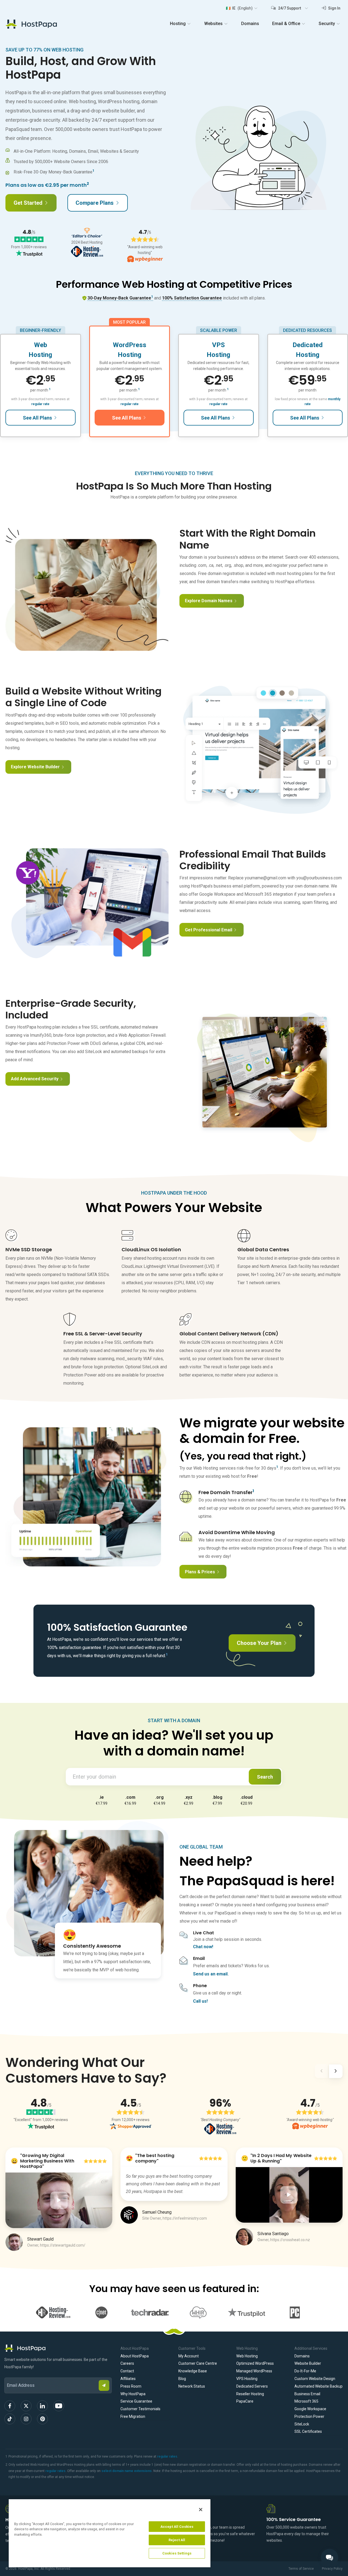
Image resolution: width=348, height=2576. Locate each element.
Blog (182, 2379)
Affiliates (128, 2379)
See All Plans (37, 418)
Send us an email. (211, 1974)
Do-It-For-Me (305, 2371)
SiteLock (302, 2424)
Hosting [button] (178, 24)
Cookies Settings (177, 2553)
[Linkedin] (42, 2406)
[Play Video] (59, 2200)
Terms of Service (301, 2569)
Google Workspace (310, 2409)
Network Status (192, 2386)
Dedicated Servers (252, 2386)
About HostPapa (135, 2356)
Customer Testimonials (140, 2409)
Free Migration (133, 2416)
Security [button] (327, 24)
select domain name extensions (127, 2471)
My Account (189, 2356)
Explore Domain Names (209, 601)
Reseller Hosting (250, 2394)
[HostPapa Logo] (58, 2348)
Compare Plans (95, 203)
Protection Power (309, 2416)
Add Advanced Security (35, 1079)
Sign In (334, 8)
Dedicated (308, 345)
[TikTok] (10, 2419)
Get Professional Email (209, 930)
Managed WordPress (254, 2371)
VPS (218, 345)
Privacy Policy (332, 2569)
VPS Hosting (247, 2379)
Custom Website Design (315, 2379)
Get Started (28, 203)
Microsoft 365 (306, 2401)
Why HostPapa (133, 2394)
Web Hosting (247, 2356)
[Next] (336, 2072)
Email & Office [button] (286, 24)
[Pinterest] (42, 2419)
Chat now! (203, 1947)
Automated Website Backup (319, 2386)
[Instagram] (26, 2419)
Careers (127, 2363)
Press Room (131, 2386)
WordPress (130, 345)
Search (265, 1777)
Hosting (40, 355)
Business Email (307, 2394)
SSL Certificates (308, 2431)
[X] (26, 2406)
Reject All (177, 2540)
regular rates (167, 2456)
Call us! (200, 2001)
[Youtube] (59, 2406)
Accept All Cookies (177, 2527)
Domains (250, 24)
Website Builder (308, 2363)
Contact (127, 2371)
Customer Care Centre (198, 2363)
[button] (242, 8)
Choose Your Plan (259, 1643)
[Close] (201, 2510)
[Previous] (321, 2072)
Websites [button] (213, 24)
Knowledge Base (193, 2371)
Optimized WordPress (255, 2363)
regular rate (40, 404)
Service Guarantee (136, 2401)
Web (41, 345)
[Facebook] (10, 2406)
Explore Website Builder (35, 767)
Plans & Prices (200, 1572)
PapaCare (245, 2401)
